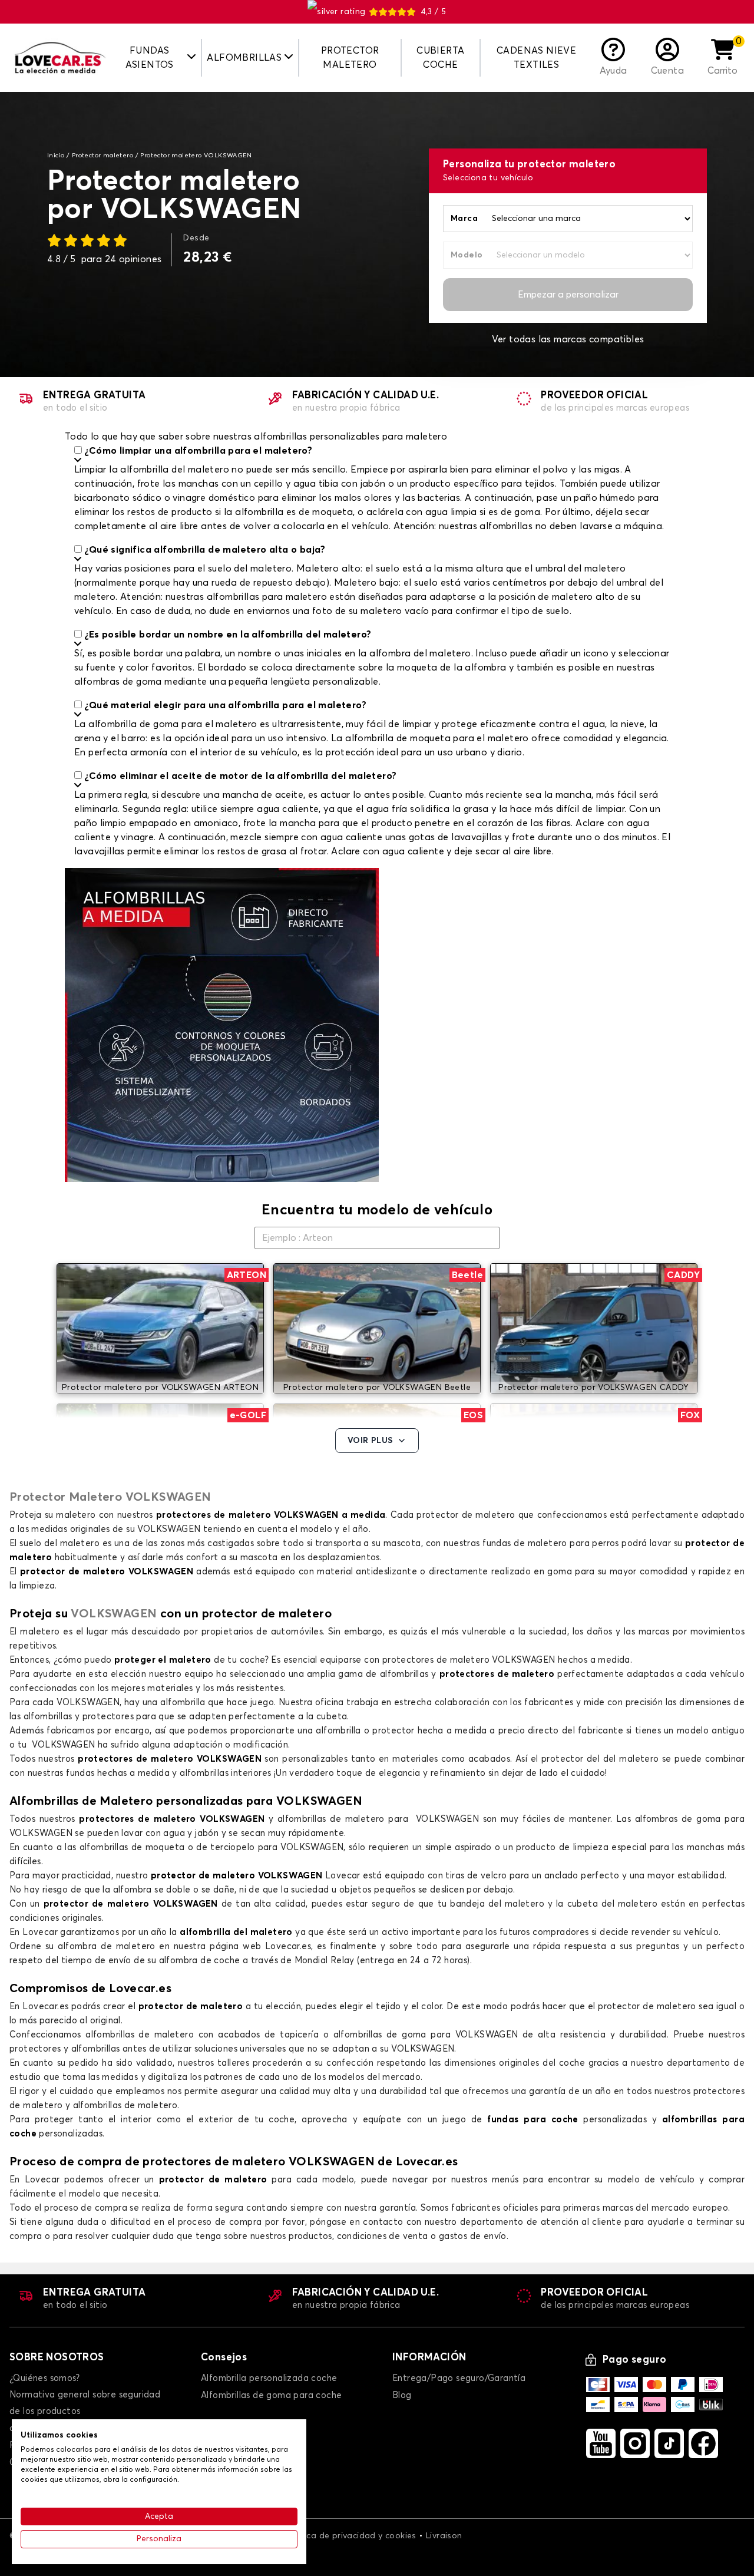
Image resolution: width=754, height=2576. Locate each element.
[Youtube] (601, 2443)
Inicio (56, 156)
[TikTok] (669, 2443)
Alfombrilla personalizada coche (269, 2378)
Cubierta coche (440, 58)
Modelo (467, 255)
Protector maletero (350, 58)
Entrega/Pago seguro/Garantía (459, 2378)
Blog (402, 2395)
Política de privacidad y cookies (351, 2536)
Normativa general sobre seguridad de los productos (85, 2403)
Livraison (444, 2536)
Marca (464, 219)
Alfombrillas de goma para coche (271, 2395)
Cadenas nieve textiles (536, 58)
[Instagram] (635, 2443)
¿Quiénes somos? (44, 2378)
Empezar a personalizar (568, 295)
